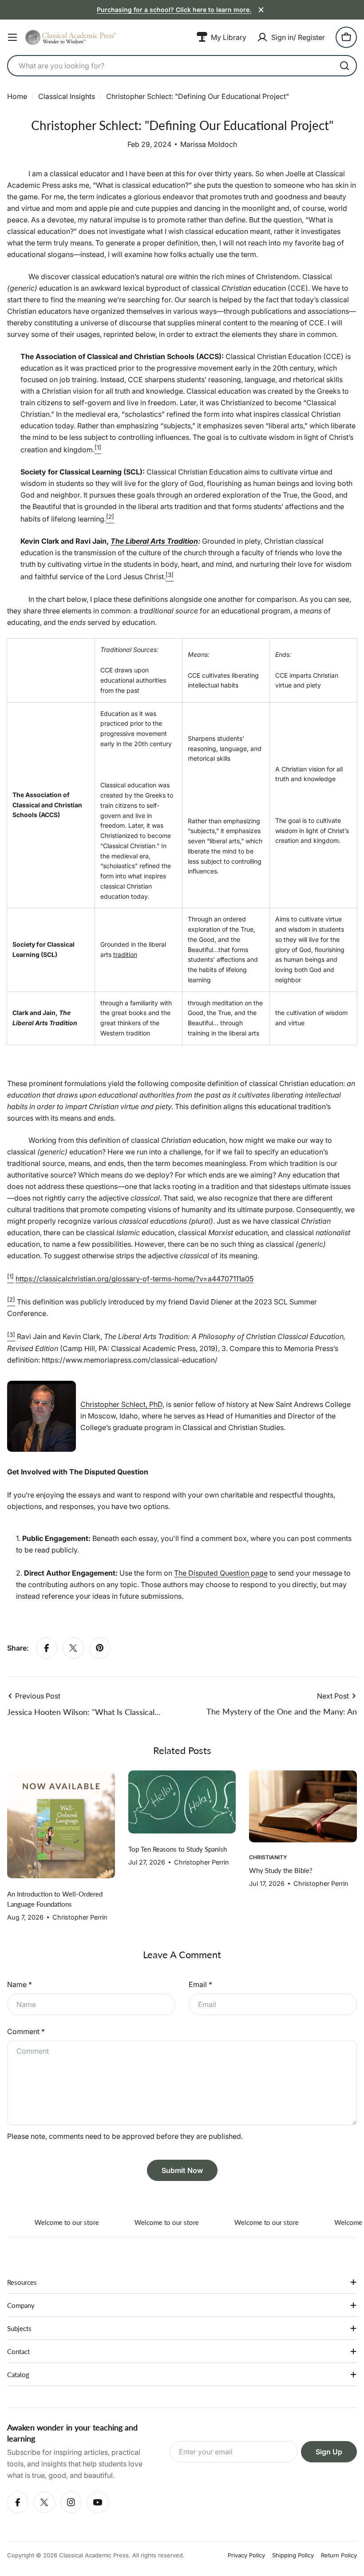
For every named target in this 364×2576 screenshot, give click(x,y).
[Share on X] (73, 1648)
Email (200, 1984)
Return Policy (339, 2555)
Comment (26, 2031)
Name (20, 1984)
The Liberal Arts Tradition (154, 541)
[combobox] (182, 66)
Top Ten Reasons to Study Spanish (178, 1849)
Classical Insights (67, 96)
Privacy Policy (246, 2555)
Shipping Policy (293, 2555)
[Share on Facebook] (47, 1648)
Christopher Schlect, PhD (121, 1404)
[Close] (261, 10)
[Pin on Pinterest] (100, 1648)
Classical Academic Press (94, 2555)
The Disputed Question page (221, 1573)
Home (17, 96)
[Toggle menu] (12, 37)
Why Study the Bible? (281, 1870)
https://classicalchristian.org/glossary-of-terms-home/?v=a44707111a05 (135, 1279)
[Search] (344, 66)
